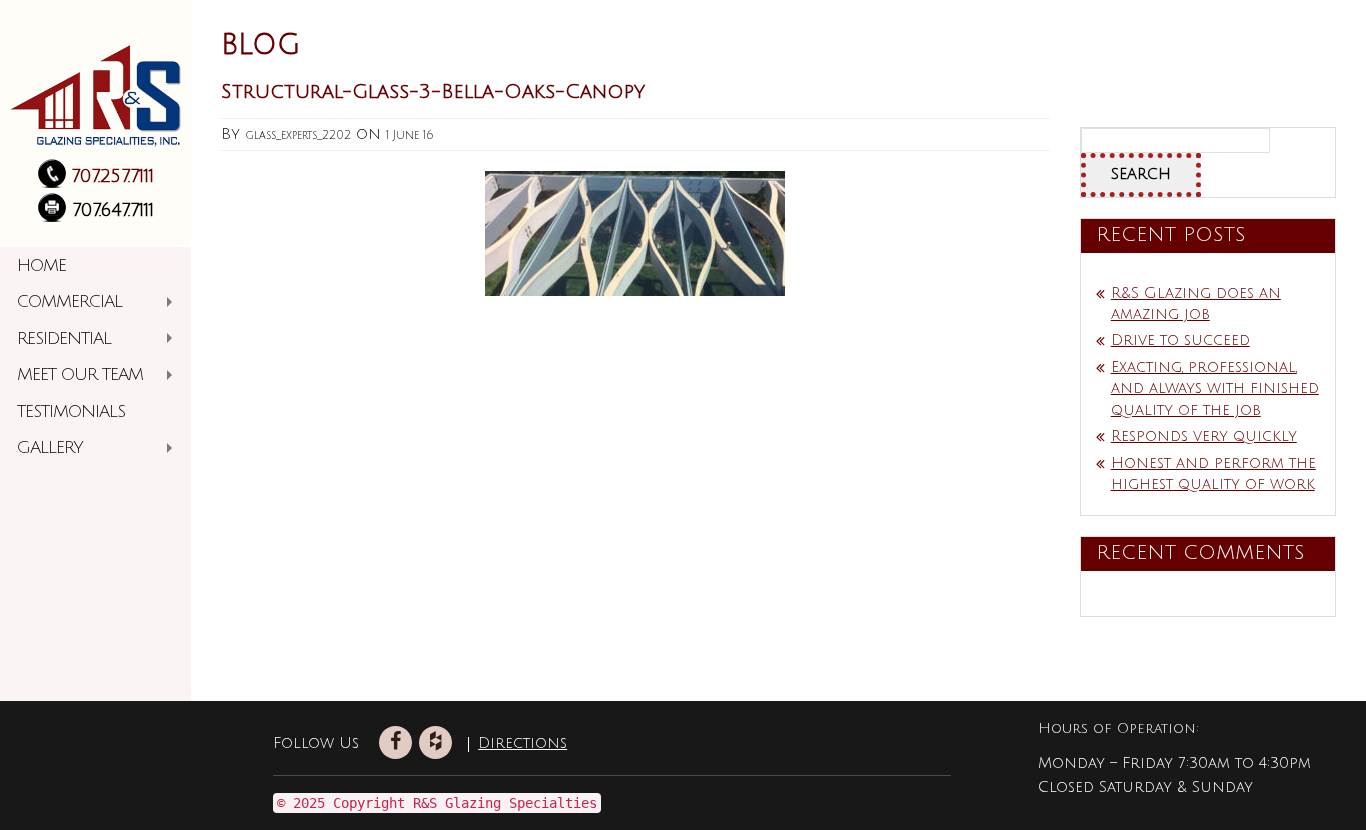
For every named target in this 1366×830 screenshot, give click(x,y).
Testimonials (71, 411)
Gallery (50, 447)
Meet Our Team (80, 374)
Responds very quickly (1204, 436)
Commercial (69, 301)
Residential (64, 338)
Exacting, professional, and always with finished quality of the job (1215, 388)
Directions (489, 743)
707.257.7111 (112, 176)
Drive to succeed (1180, 340)
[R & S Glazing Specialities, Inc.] (95, 88)
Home (41, 265)
